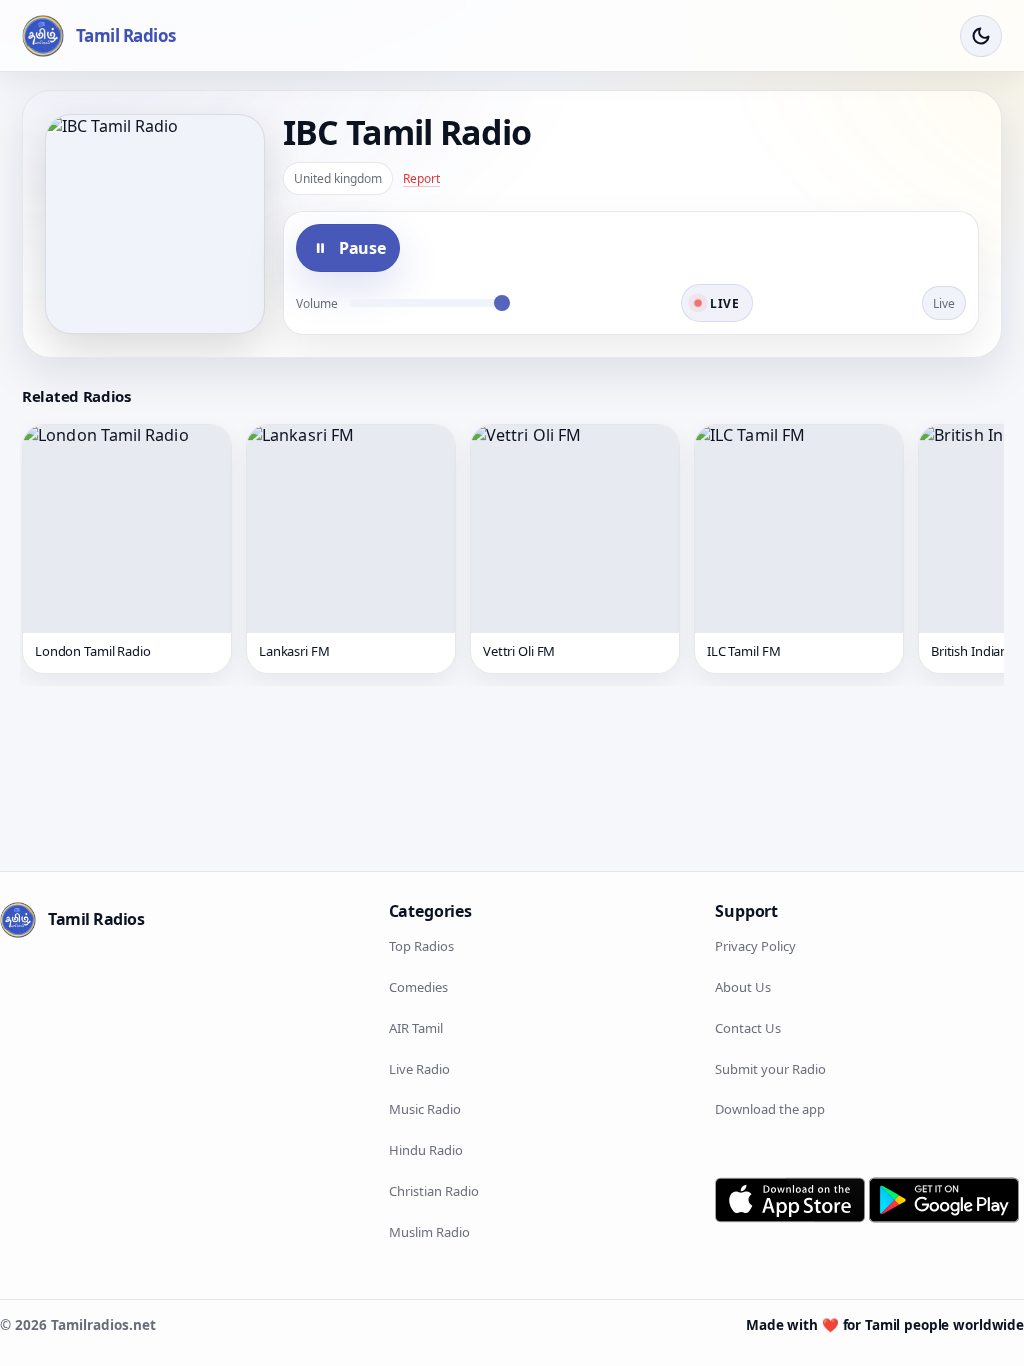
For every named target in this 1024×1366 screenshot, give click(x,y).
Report (421, 178)
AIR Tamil (416, 1028)
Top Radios (421, 946)
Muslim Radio (429, 1232)
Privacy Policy (755, 946)
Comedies (418, 987)
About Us (743, 987)
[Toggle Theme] (981, 36)
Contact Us (748, 1028)
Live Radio (419, 1069)
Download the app (770, 1109)
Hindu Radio (426, 1150)
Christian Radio (434, 1191)
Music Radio (425, 1109)
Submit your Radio (770, 1069)
